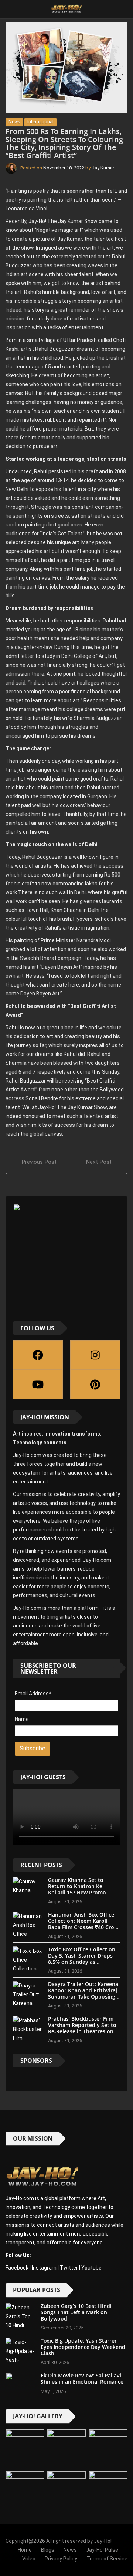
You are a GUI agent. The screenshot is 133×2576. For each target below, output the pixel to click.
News (14, 122)
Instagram (44, 2268)
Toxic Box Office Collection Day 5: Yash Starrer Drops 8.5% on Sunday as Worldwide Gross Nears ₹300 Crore (82, 1962)
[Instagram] (95, 1355)
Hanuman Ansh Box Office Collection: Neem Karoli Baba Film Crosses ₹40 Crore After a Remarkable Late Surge (84, 1927)
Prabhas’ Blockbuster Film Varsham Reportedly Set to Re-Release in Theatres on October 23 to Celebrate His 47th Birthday (83, 2031)
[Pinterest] (95, 1385)
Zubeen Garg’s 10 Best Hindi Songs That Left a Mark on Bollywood (76, 2312)
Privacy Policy (61, 2559)
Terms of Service (107, 2559)
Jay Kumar (103, 168)
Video (29, 2559)
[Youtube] (38, 1385)
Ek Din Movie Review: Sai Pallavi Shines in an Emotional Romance (82, 2378)
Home (25, 2550)
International (40, 122)
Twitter (69, 2268)
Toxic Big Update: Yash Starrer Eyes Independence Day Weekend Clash (83, 2347)
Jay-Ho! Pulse (102, 2550)
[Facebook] (38, 1355)
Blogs (48, 2550)
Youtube (91, 2268)
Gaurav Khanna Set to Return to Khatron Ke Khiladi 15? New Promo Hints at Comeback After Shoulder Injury (79, 1892)
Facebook (17, 2268)
